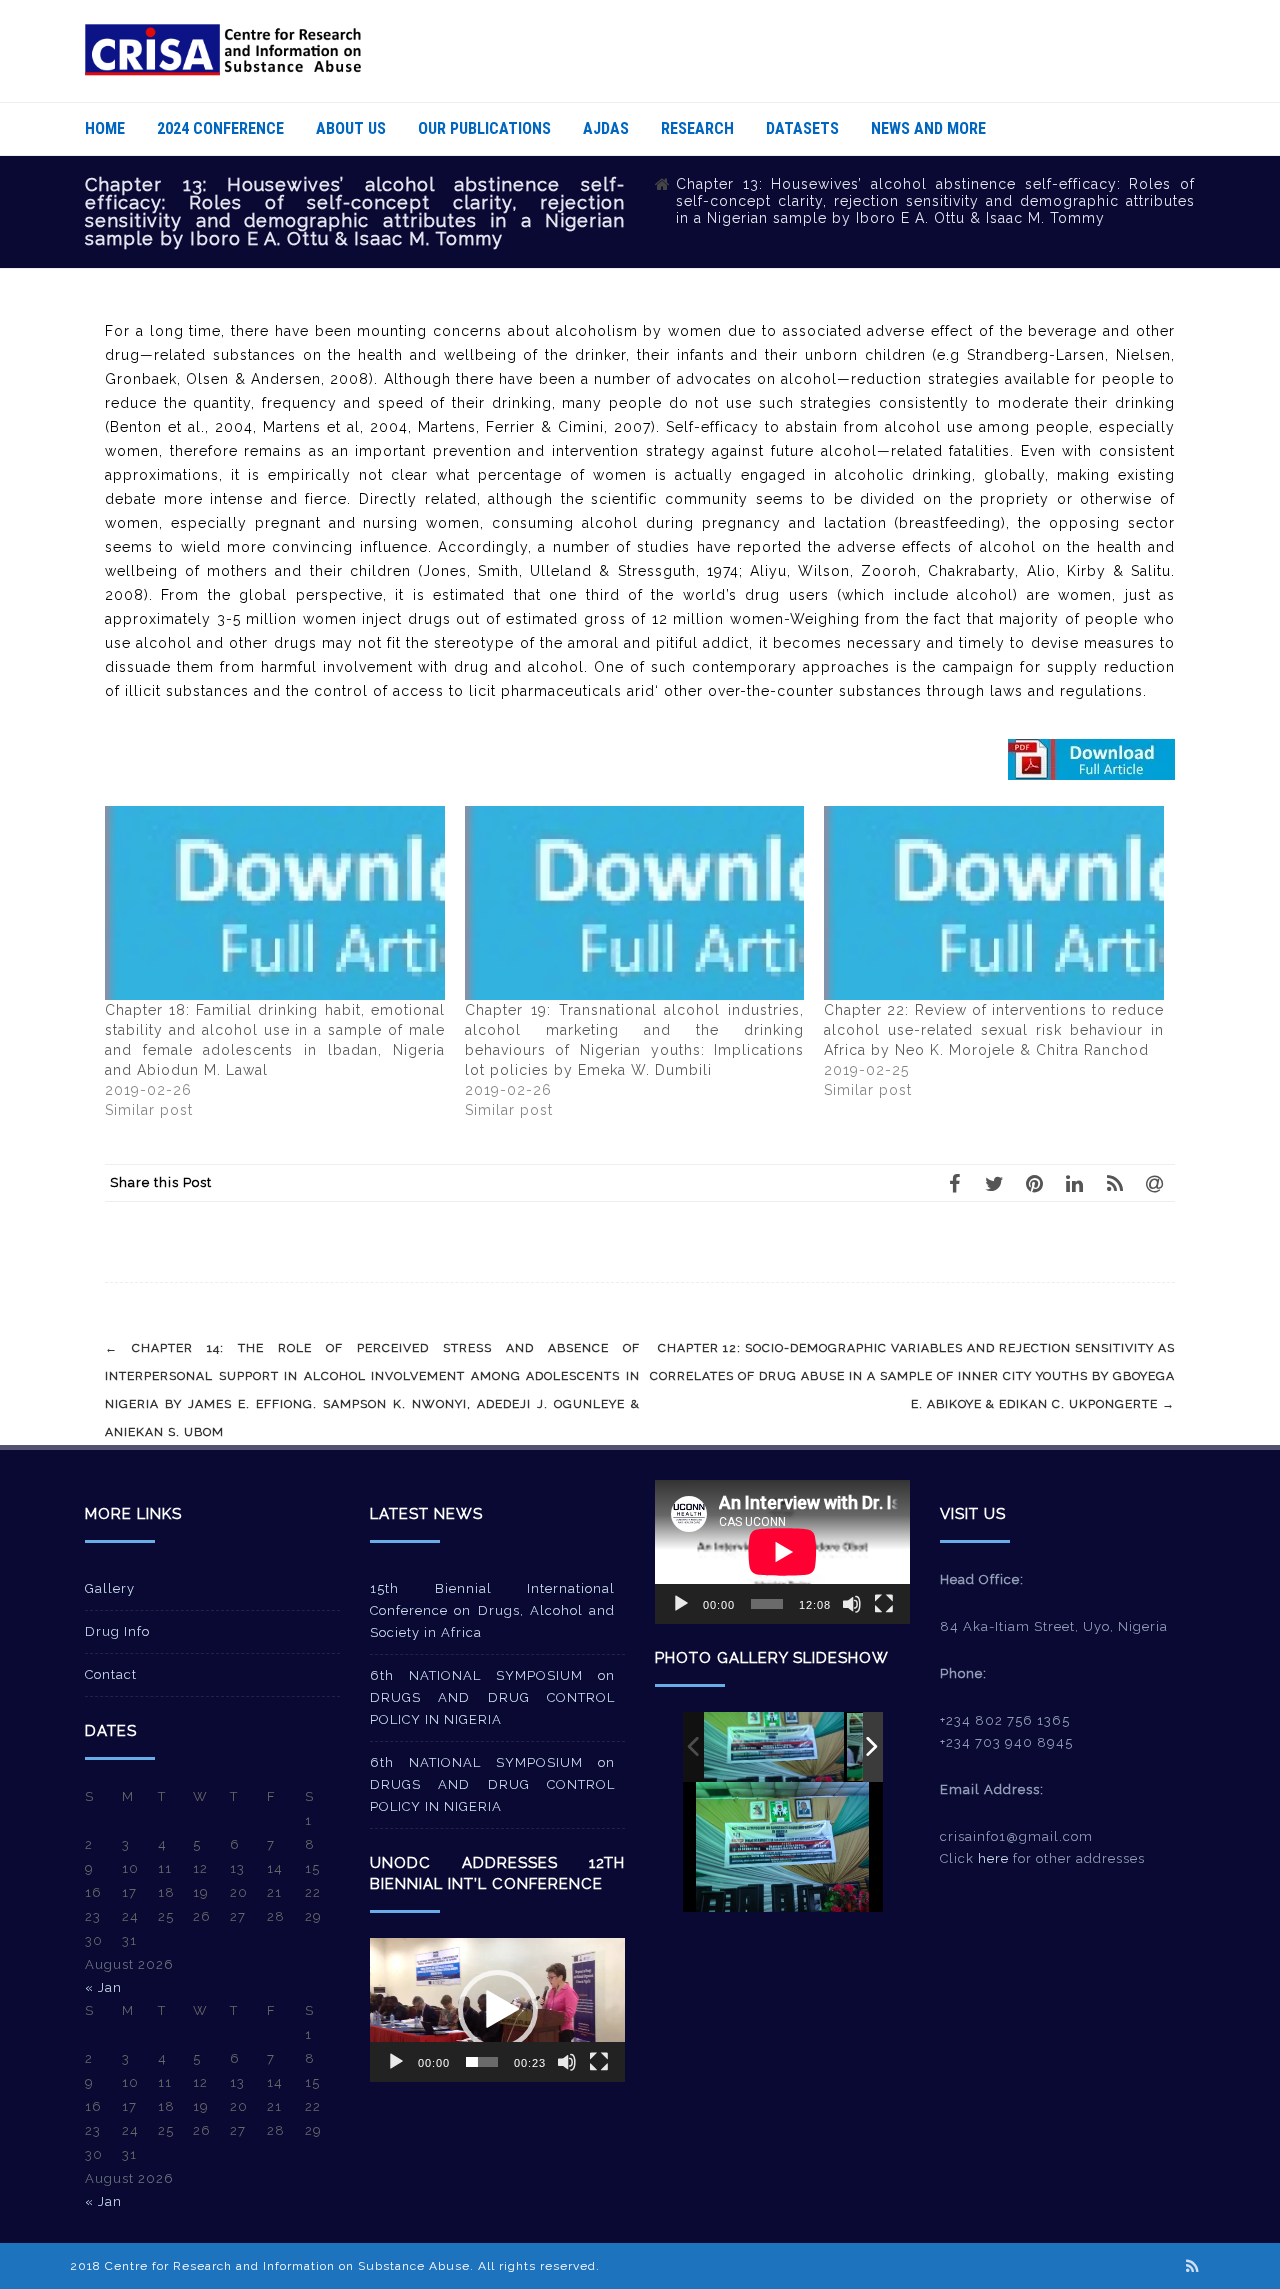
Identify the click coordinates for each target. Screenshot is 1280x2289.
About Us (351, 128)
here (993, 1858)
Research (697, 128)
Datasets (802, 128)
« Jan (103, 1987)
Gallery (110, 1588)
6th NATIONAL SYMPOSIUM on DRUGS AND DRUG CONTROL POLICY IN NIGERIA (492, 1697)
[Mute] (567, 2062)
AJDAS (606, 128)
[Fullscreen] (599, 2062)
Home (105, 128)
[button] (498, 2010)
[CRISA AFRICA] (223, 71)
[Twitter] (995, 1183)
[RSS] (1115, 1183)
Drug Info (117, 1631)
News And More (928, 128)
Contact (111, 1674)
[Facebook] (955, 1183)
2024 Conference (220, 128)
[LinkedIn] (1075, 1183)
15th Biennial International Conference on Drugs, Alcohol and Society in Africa (492, 1610)
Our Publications (484, 128)
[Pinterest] (1035, 1183)
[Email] (1155, 1183)
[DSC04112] (774, 1746)
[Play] (396, 2062)
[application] (497, 2009)
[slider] (482, 2062)
